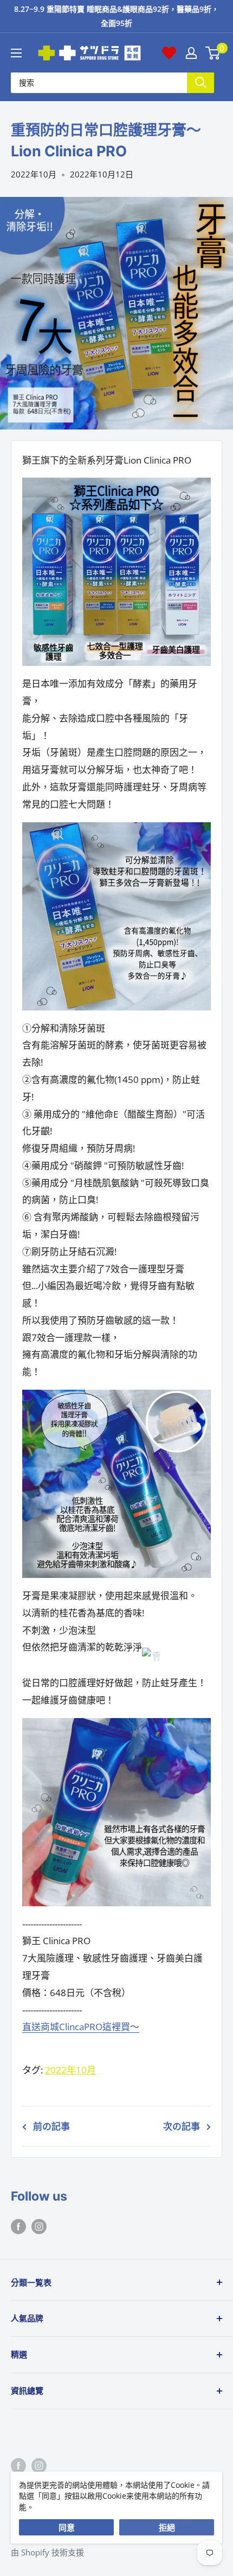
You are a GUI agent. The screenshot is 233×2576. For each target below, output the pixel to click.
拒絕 (167, 2527)
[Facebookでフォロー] (18, 2226)
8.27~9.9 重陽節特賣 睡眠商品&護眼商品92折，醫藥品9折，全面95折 (116, 16)
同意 (67, 2527)
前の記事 (51, 2126)
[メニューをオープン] (16, 53)
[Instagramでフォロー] (39, 2226)
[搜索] (200, 82)
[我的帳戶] (191, 53)
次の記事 (182, 2126)
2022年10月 (34, 174)
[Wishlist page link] (169, 53)
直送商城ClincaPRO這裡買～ (81, 2027)
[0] (213, 53)
